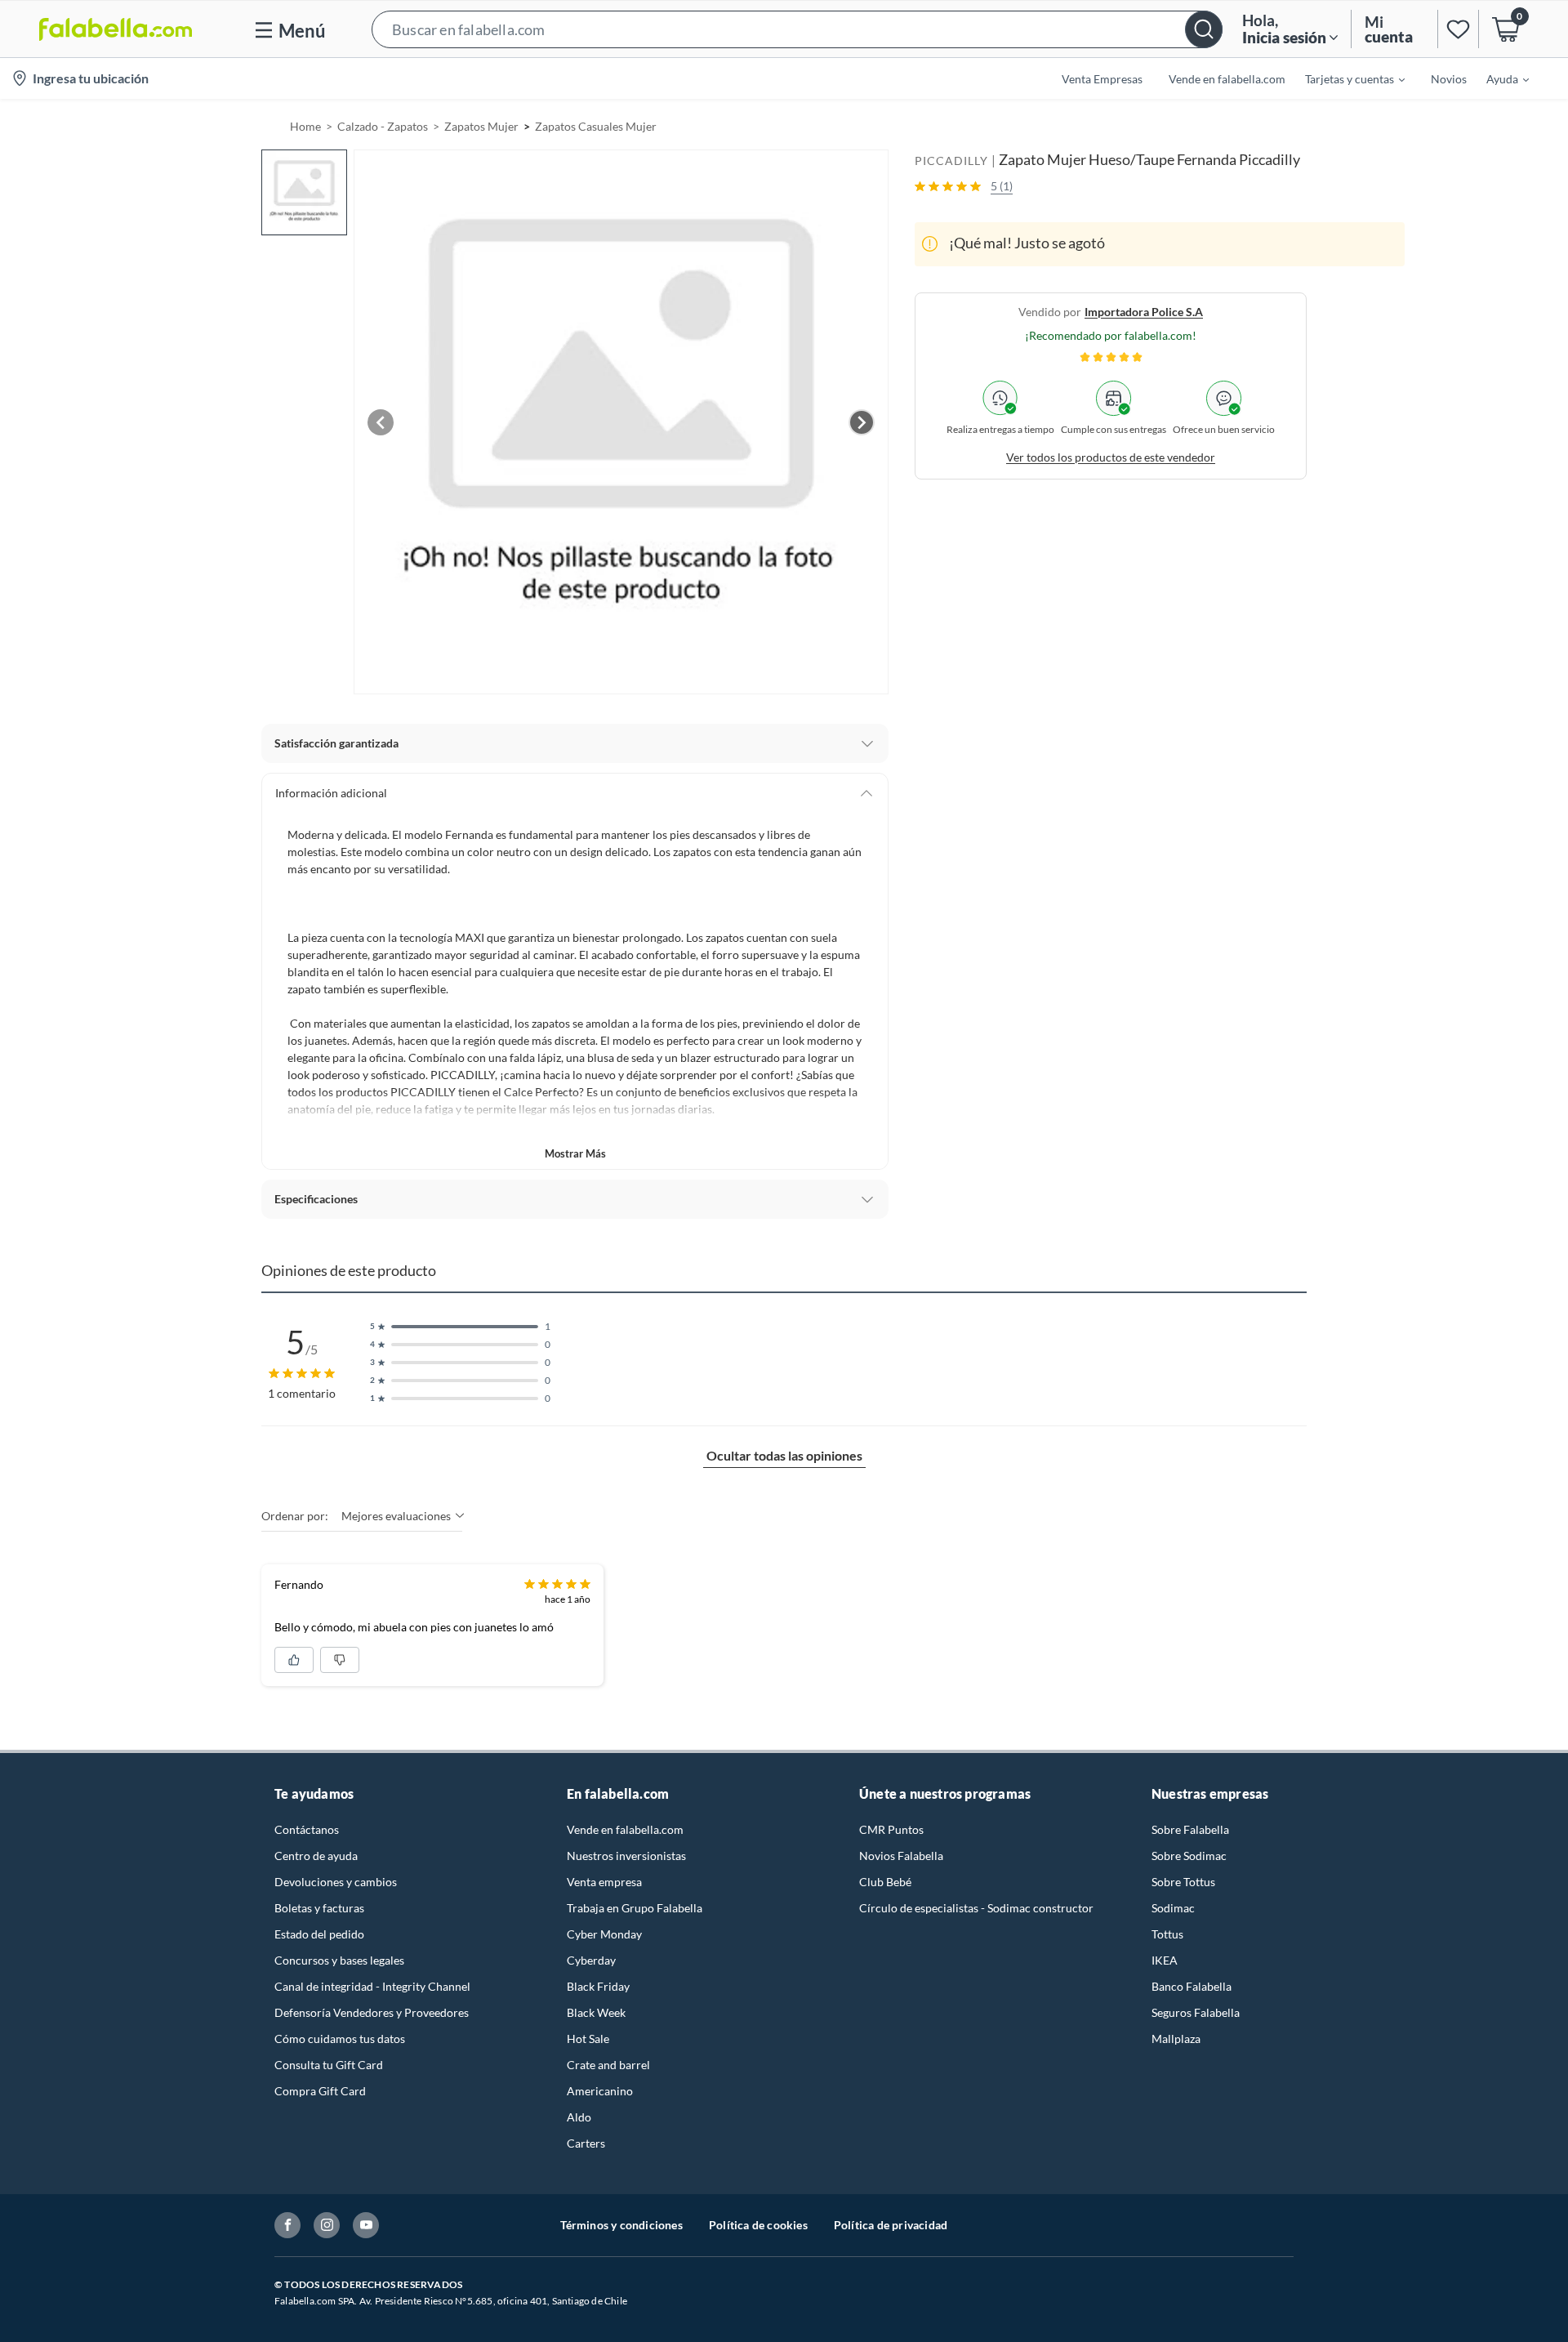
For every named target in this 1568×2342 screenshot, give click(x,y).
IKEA (1165, 1960)
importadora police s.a (1144, 311)
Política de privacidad (891, 2225)
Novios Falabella (901, 1856)
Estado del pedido (319, 1934)
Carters (586, 2143)
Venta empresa (604, 1882)
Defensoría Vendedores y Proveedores (372, 2012)
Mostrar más (575, 1153)
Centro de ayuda (316, 1856)
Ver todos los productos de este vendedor (1111, 456)
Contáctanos (307, 1829)
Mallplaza (1176, 2039)
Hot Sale (588, 2039)
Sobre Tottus (1183, 1882)
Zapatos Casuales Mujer (596, 126)
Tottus (1167, 1934)
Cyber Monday (604, 1934)
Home (305, 126)
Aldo (579, 2117)
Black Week (596, 2012)
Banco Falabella (1192, 1986)
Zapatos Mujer (481, 126)
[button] (797, 29)
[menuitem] (1345, 78)
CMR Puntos (891, 1829)
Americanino (600, 2091)
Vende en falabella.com (625, 1829)
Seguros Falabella (1196, 2012)
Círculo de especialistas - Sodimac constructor (976, 1908)
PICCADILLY (951, 161)
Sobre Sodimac (1189, 1856)
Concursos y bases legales (339, 1960)
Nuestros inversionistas (626, 1856)
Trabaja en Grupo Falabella (635, 1908)
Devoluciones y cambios (336, 1882)
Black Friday (598, 1986)
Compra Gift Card (320, 2091)
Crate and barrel (608, 2065)
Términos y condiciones (621, 2225)
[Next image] (862, 422)
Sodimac (1173, 1908)
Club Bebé (885, 1882)
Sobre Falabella (1190, 1829)
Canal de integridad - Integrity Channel (372, 1986)
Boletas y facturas (319, 1908)
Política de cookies (758, 2225)
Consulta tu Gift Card (329, 2065)
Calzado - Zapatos (383, 126)
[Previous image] (381, 422)
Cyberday (591, 1960)
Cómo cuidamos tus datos (340, 2039)
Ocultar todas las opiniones (784, 1455)
